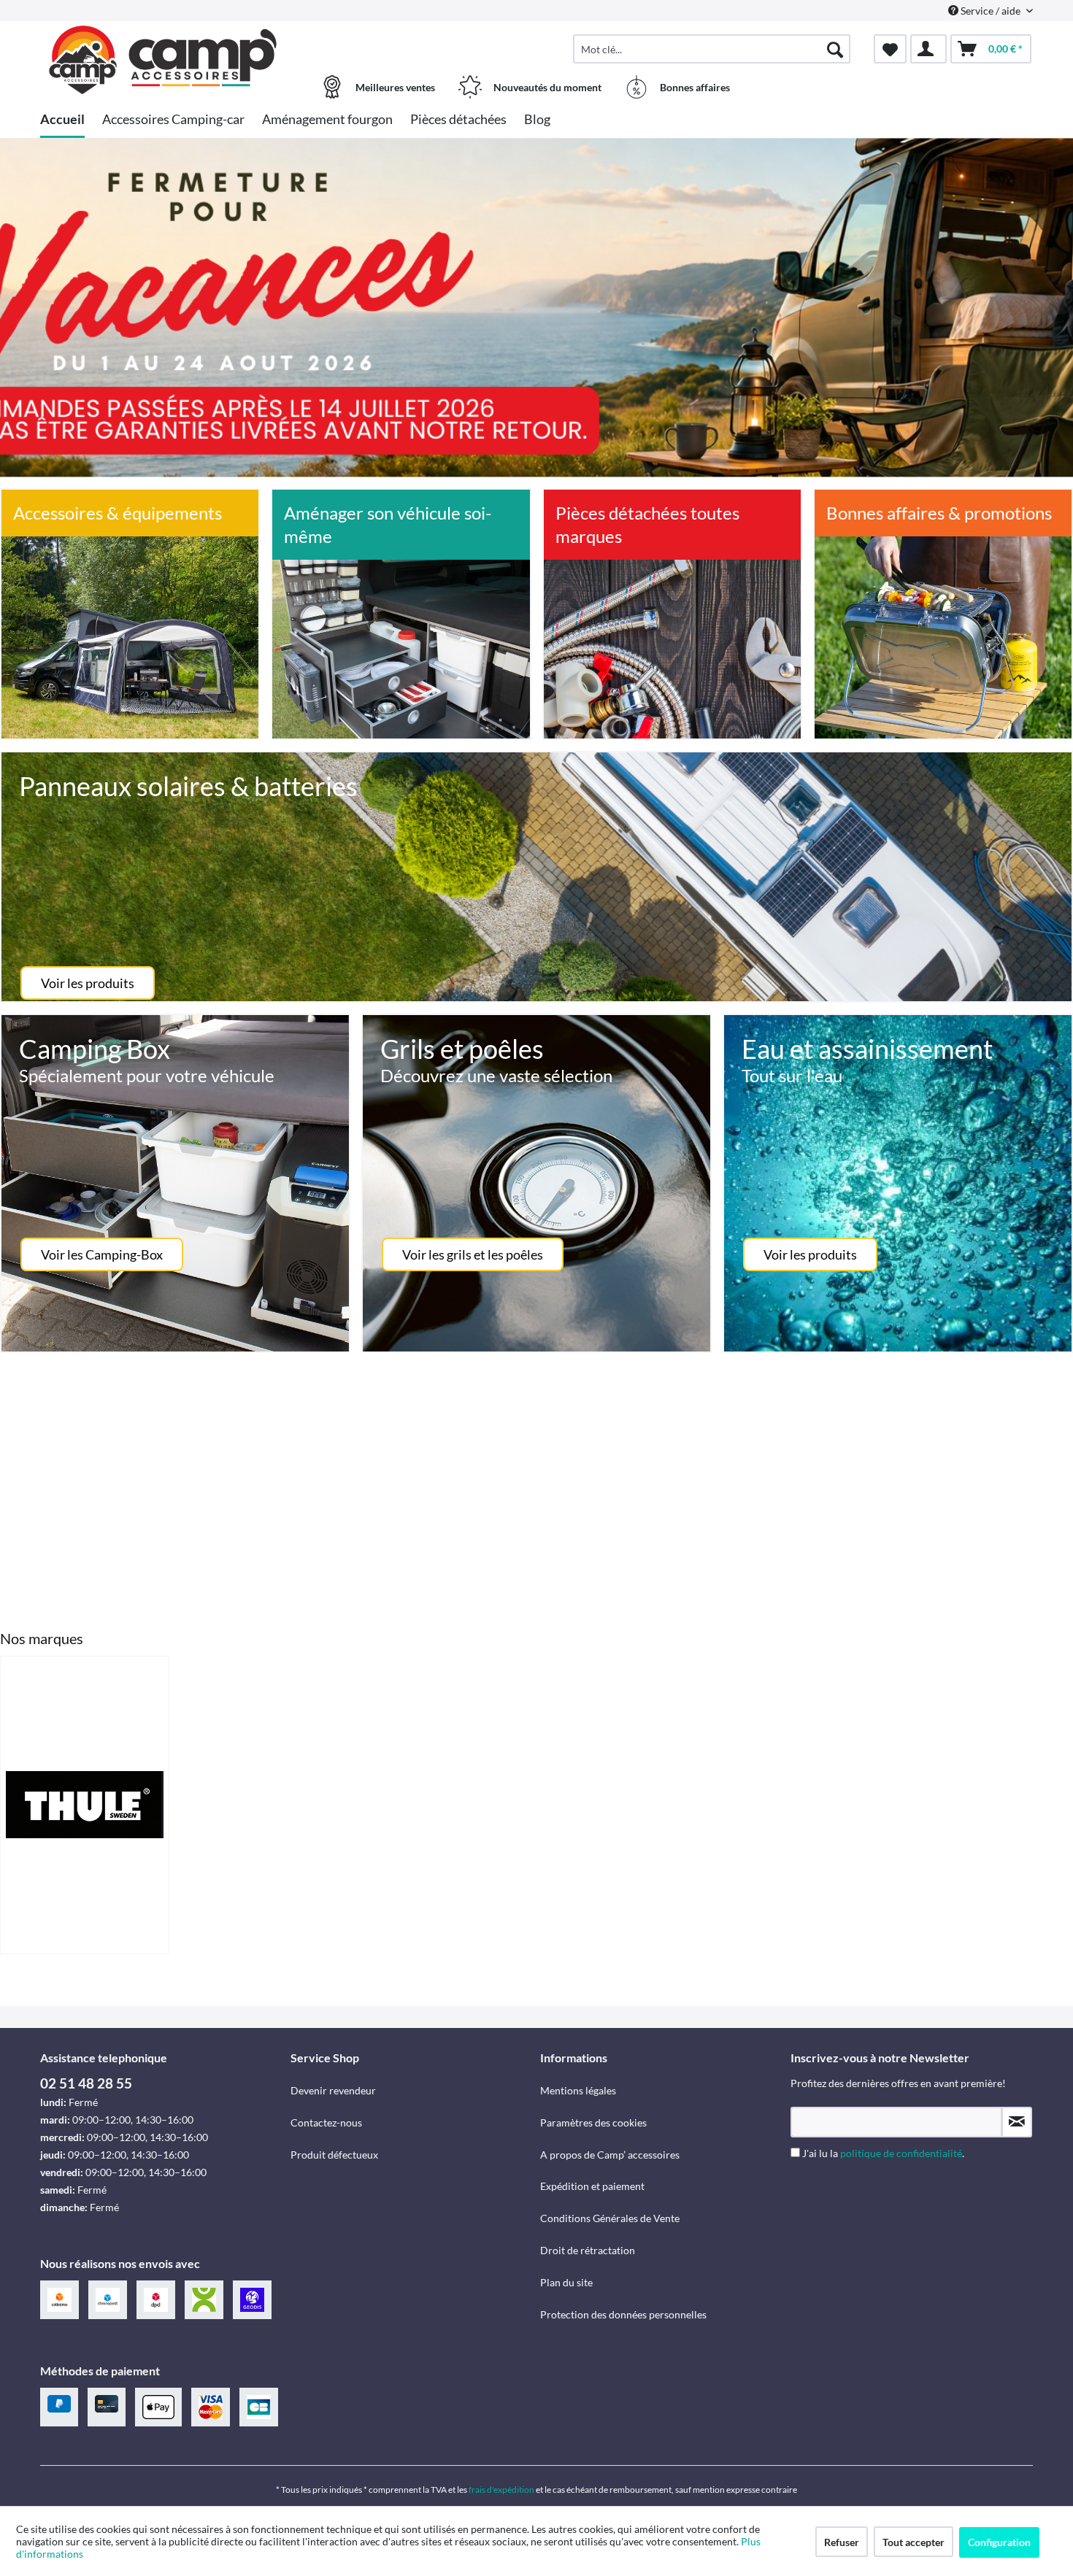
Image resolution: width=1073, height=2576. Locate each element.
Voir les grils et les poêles (473, 1254)
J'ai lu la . (883, 2153)
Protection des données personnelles (623, 2314)
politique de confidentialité (901, 2153)
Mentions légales (578, 2090)
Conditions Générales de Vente (610, 2218)
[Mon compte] (928, 49)
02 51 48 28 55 (86, 2083)
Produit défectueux (334, 2155)
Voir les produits (88, 983)
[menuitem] (712, 49)
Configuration (999, 2542)
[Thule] (85, 1805)
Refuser (842, 2542)
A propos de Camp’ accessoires (610, 2155)
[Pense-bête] (890, 49)
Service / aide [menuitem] (991, 11)
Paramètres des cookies (593, 2122)
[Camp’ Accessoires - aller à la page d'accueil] (164, 42)
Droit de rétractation (588, 2250)
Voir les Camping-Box (102, 1254)
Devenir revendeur (333, 2090)
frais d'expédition (501, 2490)
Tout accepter (914, 2542)
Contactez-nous (326, 2122)
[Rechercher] (835, 49)
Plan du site (566, 2282)
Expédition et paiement (592, 2186)
